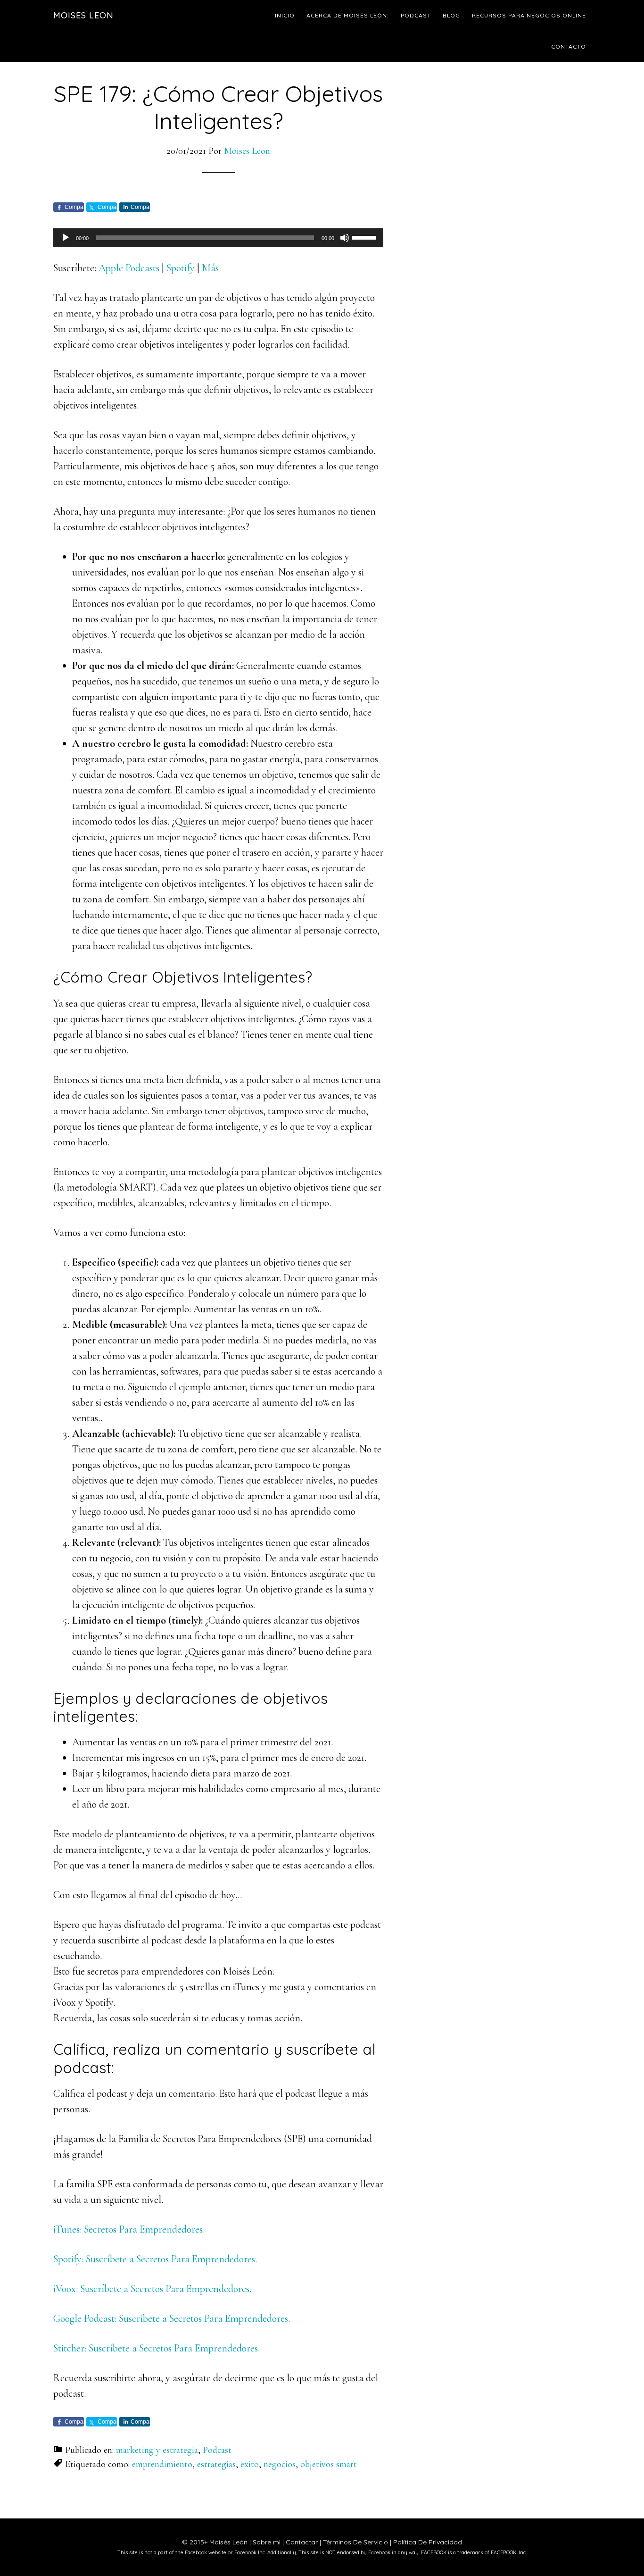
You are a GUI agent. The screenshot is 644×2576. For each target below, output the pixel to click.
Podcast (217, 2450)
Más (210, 268)
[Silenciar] (345, 238)
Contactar (302, 2542)
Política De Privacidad (428, 2542)
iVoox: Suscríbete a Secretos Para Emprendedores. (152, 2289)
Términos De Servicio (355, 2542)
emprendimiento (162, 2464)
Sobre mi (267, 2542)
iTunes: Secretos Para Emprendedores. (129, 2229)
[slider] (365, 237)
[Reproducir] (66, 238)
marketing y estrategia (157, 2450)
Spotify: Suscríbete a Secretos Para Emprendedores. (155, 2259)
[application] (218, 238)
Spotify (181, 268)
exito (250, 2464)
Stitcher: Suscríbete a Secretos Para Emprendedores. (157, 2348)
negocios (280, 2464)
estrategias (216, 2464)
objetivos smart (329, 2464)
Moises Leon (83, 15)
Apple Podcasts (129, 268)
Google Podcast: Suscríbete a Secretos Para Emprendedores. (172, 2318)
